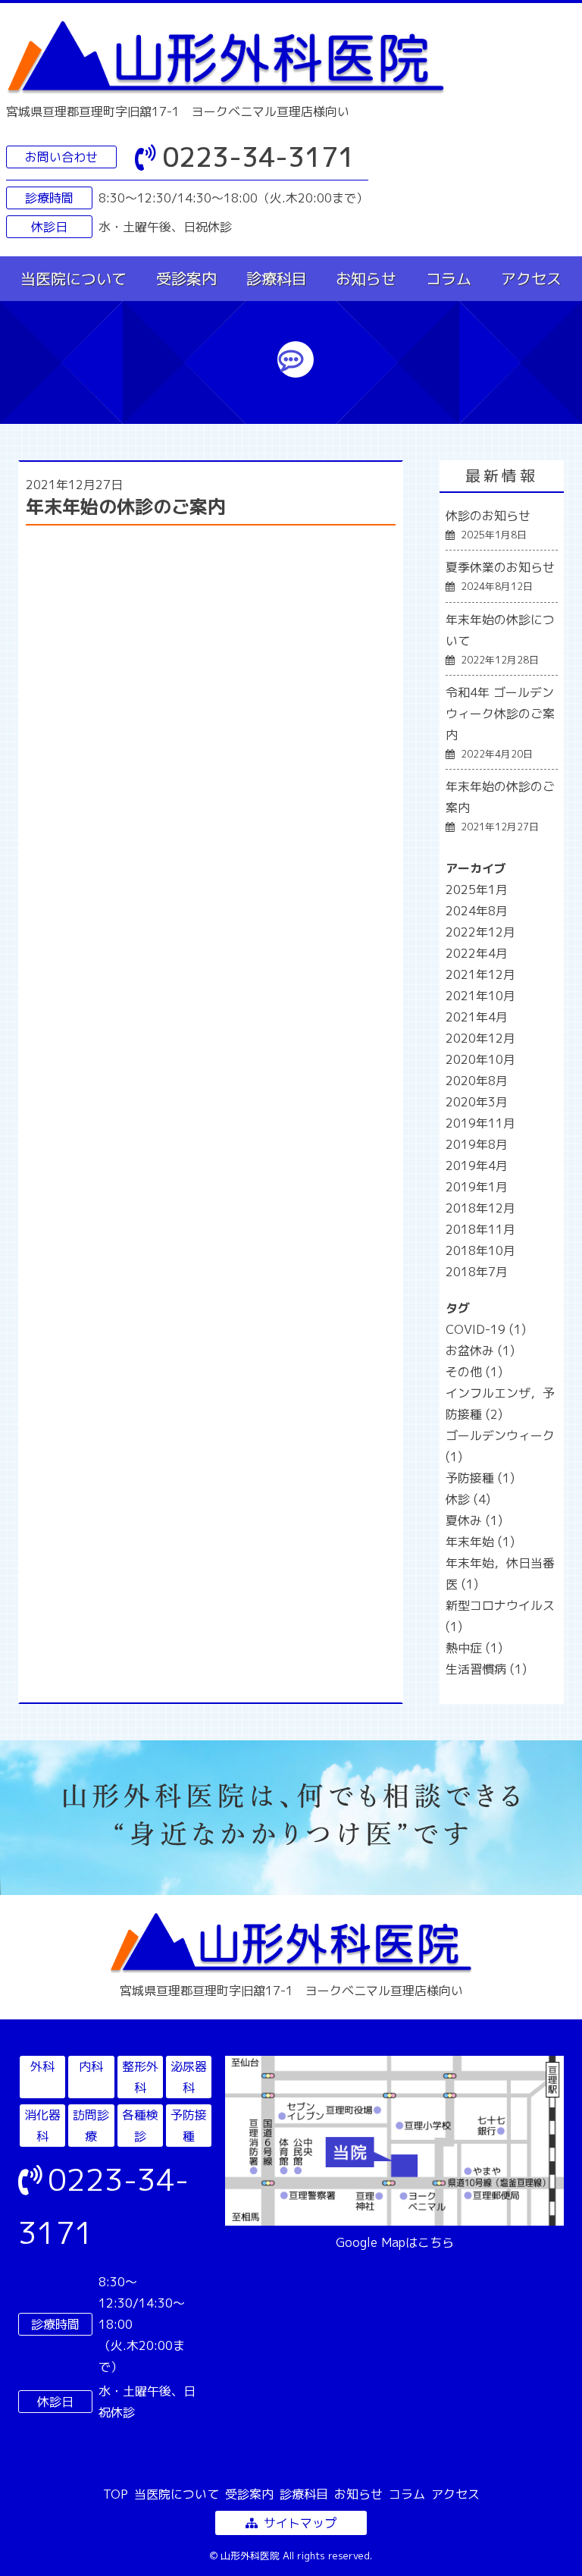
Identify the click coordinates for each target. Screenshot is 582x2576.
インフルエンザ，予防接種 (500, 1404)
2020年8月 (477, 1081)
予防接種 (480, 1478)
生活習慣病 (486, 1669)
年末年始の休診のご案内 (126, 507)
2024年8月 (477, 911)
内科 (91, 2066)
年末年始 (480, 1542)
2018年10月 (480, 1250)
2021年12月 (480, 974)
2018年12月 (480, 1208)
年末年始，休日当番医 (500, 1574)
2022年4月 (477, 953)
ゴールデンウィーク (500, 1446)
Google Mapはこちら (395, 2242)
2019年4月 (477, 1166)
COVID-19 (486, 1329)
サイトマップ (300, 2523)
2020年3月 (477, 1102)
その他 (474, 1372)
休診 (468, 1499)
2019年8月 (477, 1144)
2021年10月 (480, 996)
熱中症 (474, 1648)
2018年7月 (477, 1272)
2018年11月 (480, 1229)
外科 (42, 2066)
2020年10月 (480, 1059)
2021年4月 (477, 1017)
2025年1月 (477, 890)
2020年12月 (480, 1038)
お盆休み (480, 1351)
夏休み (474, 1520)
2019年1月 (477, 1187)
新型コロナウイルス (500, 1616)
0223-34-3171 (258, 157)
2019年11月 (480, 1123)
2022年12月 (480, 932)
